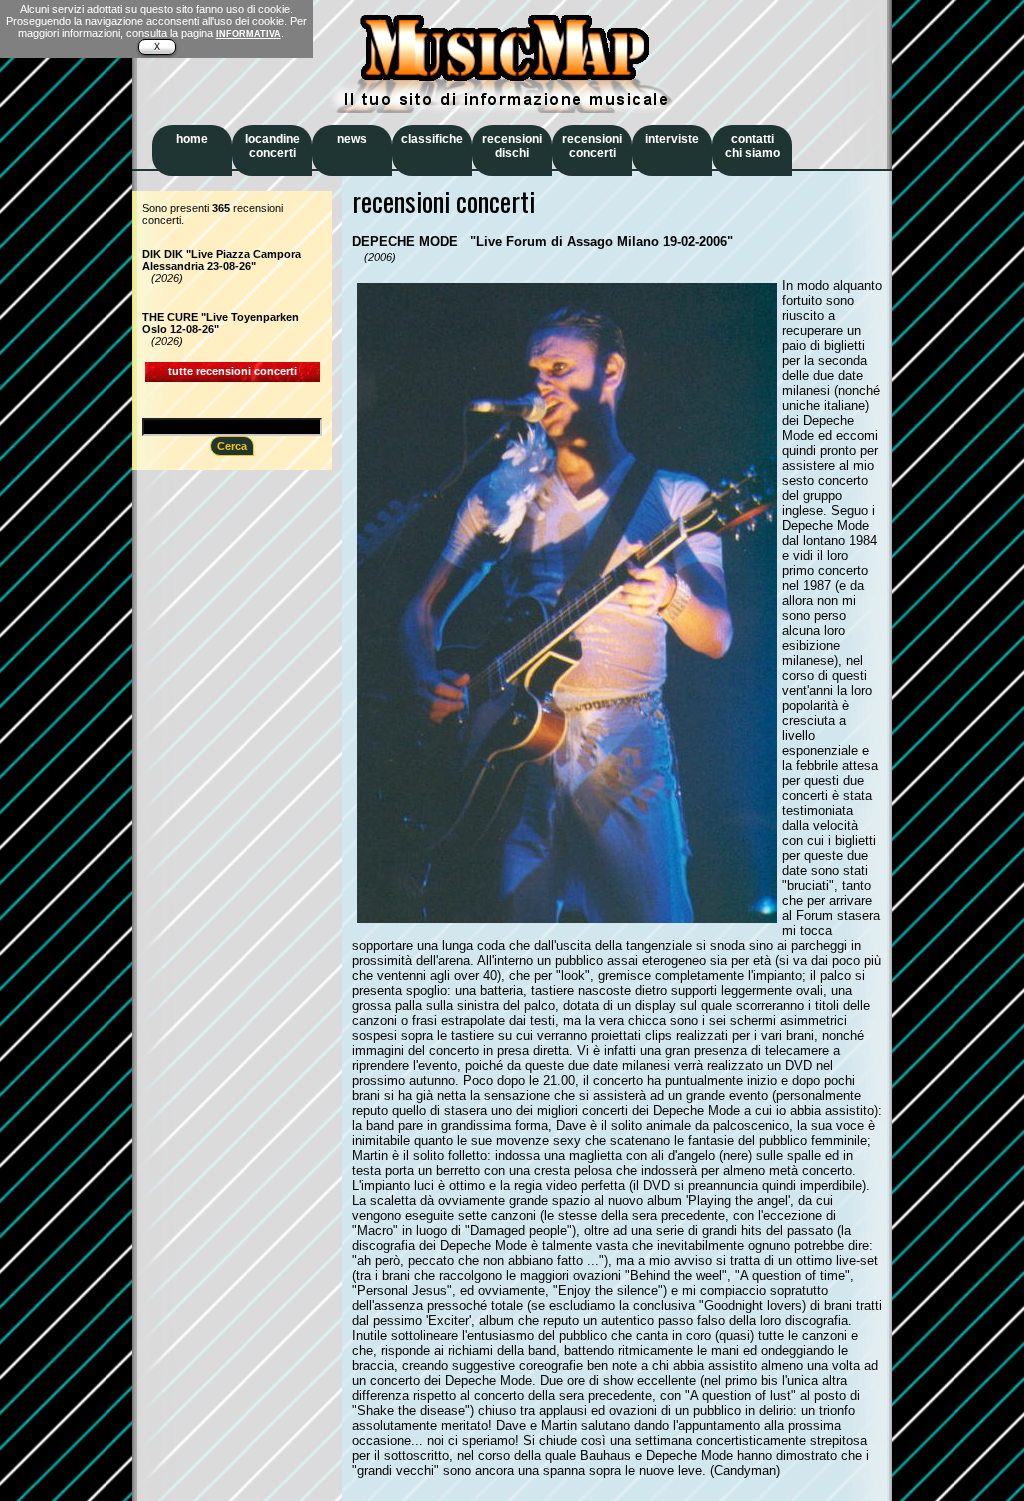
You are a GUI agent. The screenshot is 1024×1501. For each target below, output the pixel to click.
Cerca (232, 446)
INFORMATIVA (248, 34)
